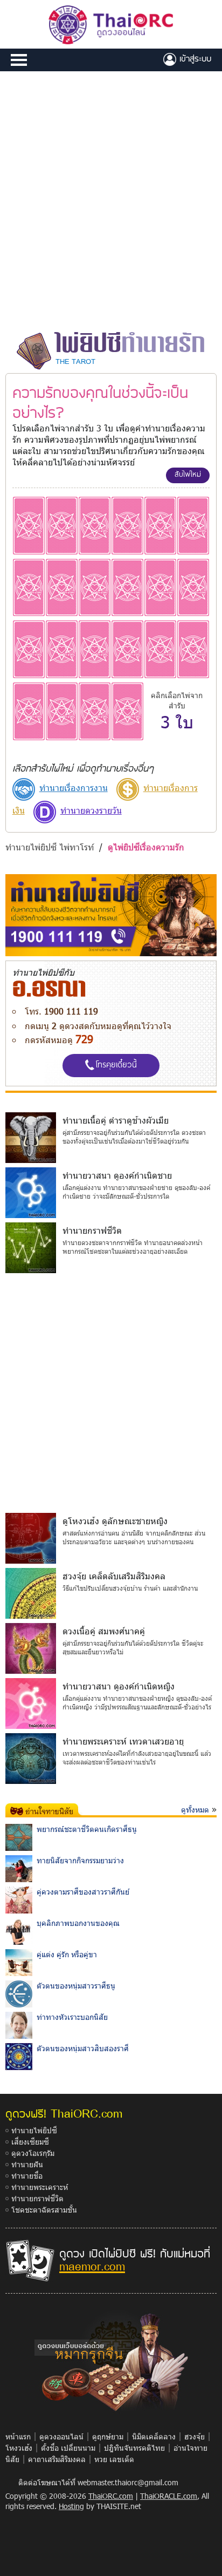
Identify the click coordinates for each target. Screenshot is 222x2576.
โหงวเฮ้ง (19, 2448)
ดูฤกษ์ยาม (108, 2436)
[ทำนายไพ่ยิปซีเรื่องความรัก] (29, 525)
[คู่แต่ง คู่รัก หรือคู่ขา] (19, 1962)
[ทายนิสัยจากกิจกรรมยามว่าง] (19, 1868)
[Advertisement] (111, 200)
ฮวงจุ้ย (195, 2436)
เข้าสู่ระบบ (194, 58)
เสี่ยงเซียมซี (30, 2142)
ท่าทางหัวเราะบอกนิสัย (72, 2017)
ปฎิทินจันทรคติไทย (134, 2448)
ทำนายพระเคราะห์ (40, 2187)
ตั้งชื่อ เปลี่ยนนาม (68, 2448)
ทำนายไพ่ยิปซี (34, 2130)
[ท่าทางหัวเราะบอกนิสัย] (19, 2024)
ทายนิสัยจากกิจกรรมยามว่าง (80, 1860)
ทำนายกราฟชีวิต (37, 2198)
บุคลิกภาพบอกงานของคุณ (78, 1923)
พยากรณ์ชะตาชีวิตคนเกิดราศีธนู (87, 1829)
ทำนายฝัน (27, 2164)
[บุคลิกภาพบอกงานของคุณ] (19, 1931)
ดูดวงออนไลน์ (61, 2436)
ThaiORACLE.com (169, 2496)
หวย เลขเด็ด (114, 2459)
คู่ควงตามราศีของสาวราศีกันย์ (83, 1892)
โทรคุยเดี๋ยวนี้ (116, 1064)
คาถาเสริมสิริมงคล (57, 2459)
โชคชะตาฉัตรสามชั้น (44, 2210)
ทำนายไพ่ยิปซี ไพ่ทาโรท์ (50, 847)
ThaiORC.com (111, 2496)
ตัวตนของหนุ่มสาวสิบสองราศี (83, 2048)
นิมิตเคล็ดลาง (154, 2436)
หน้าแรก (18, 2436)
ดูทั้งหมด (195, 1810)
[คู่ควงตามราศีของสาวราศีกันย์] (19, 1899)
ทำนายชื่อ (27, 2176)
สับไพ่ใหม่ (188, 474)
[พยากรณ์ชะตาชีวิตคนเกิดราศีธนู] (19, 1837)
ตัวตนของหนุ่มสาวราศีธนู (76, 1986)
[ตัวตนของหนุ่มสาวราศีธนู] (19, 1993)
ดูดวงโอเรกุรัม (33, 2153)
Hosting (71, 2506)
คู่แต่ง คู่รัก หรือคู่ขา (67, 1954)
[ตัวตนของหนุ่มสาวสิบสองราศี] (19, 2056)
